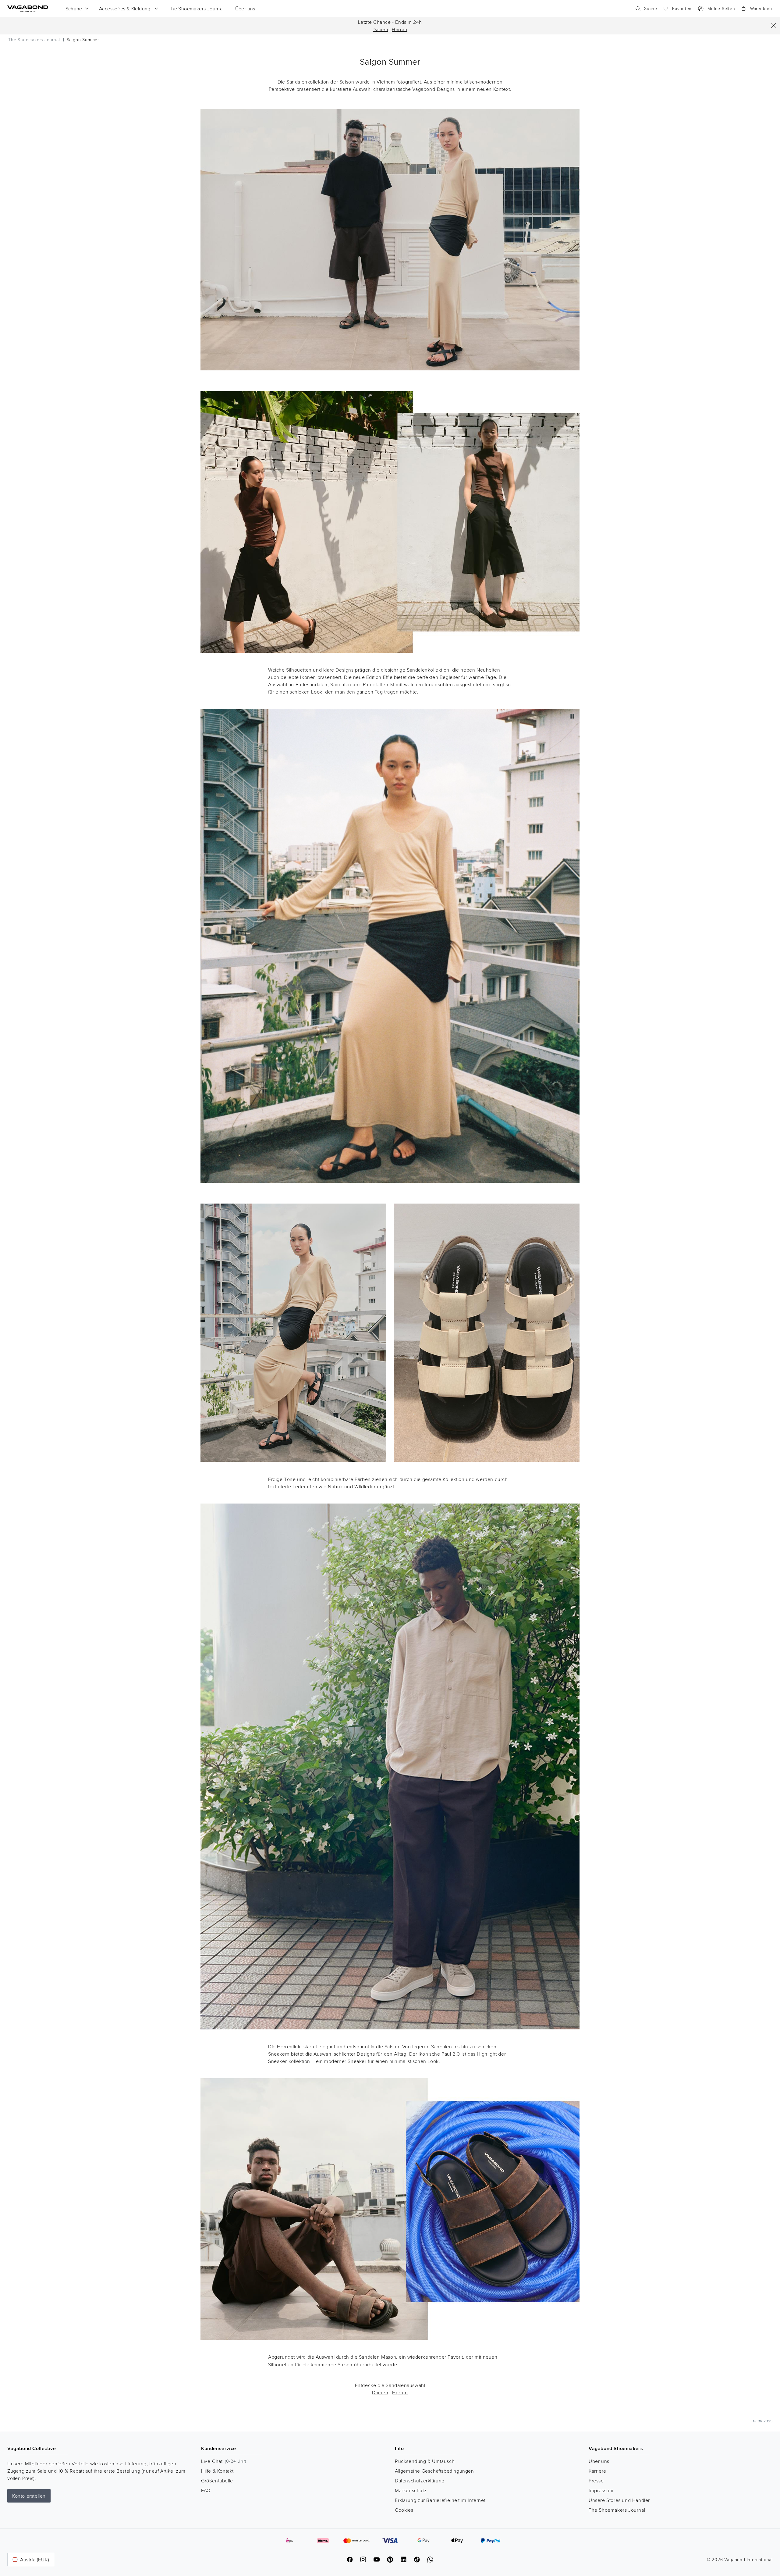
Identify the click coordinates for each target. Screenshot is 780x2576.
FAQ (206, 2490)
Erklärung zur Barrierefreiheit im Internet (440, 2500)
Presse (596, 2481)
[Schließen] (773, 26)
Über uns (599, 2461)
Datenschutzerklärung (420, 2481)
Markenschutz (411, 2490)
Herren (400, 29)
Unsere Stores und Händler (619, 2500)
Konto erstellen (29, 2496)
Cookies (404, 2510)
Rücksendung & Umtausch (425, 2461)
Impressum (601, 2490)
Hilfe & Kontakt (217, 2471)
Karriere (597, 2471)
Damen (380, 29)
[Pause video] (572, 716)
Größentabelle (217, 2481)
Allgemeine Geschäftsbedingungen (434, 2471)
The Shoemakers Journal (617, 2510)
